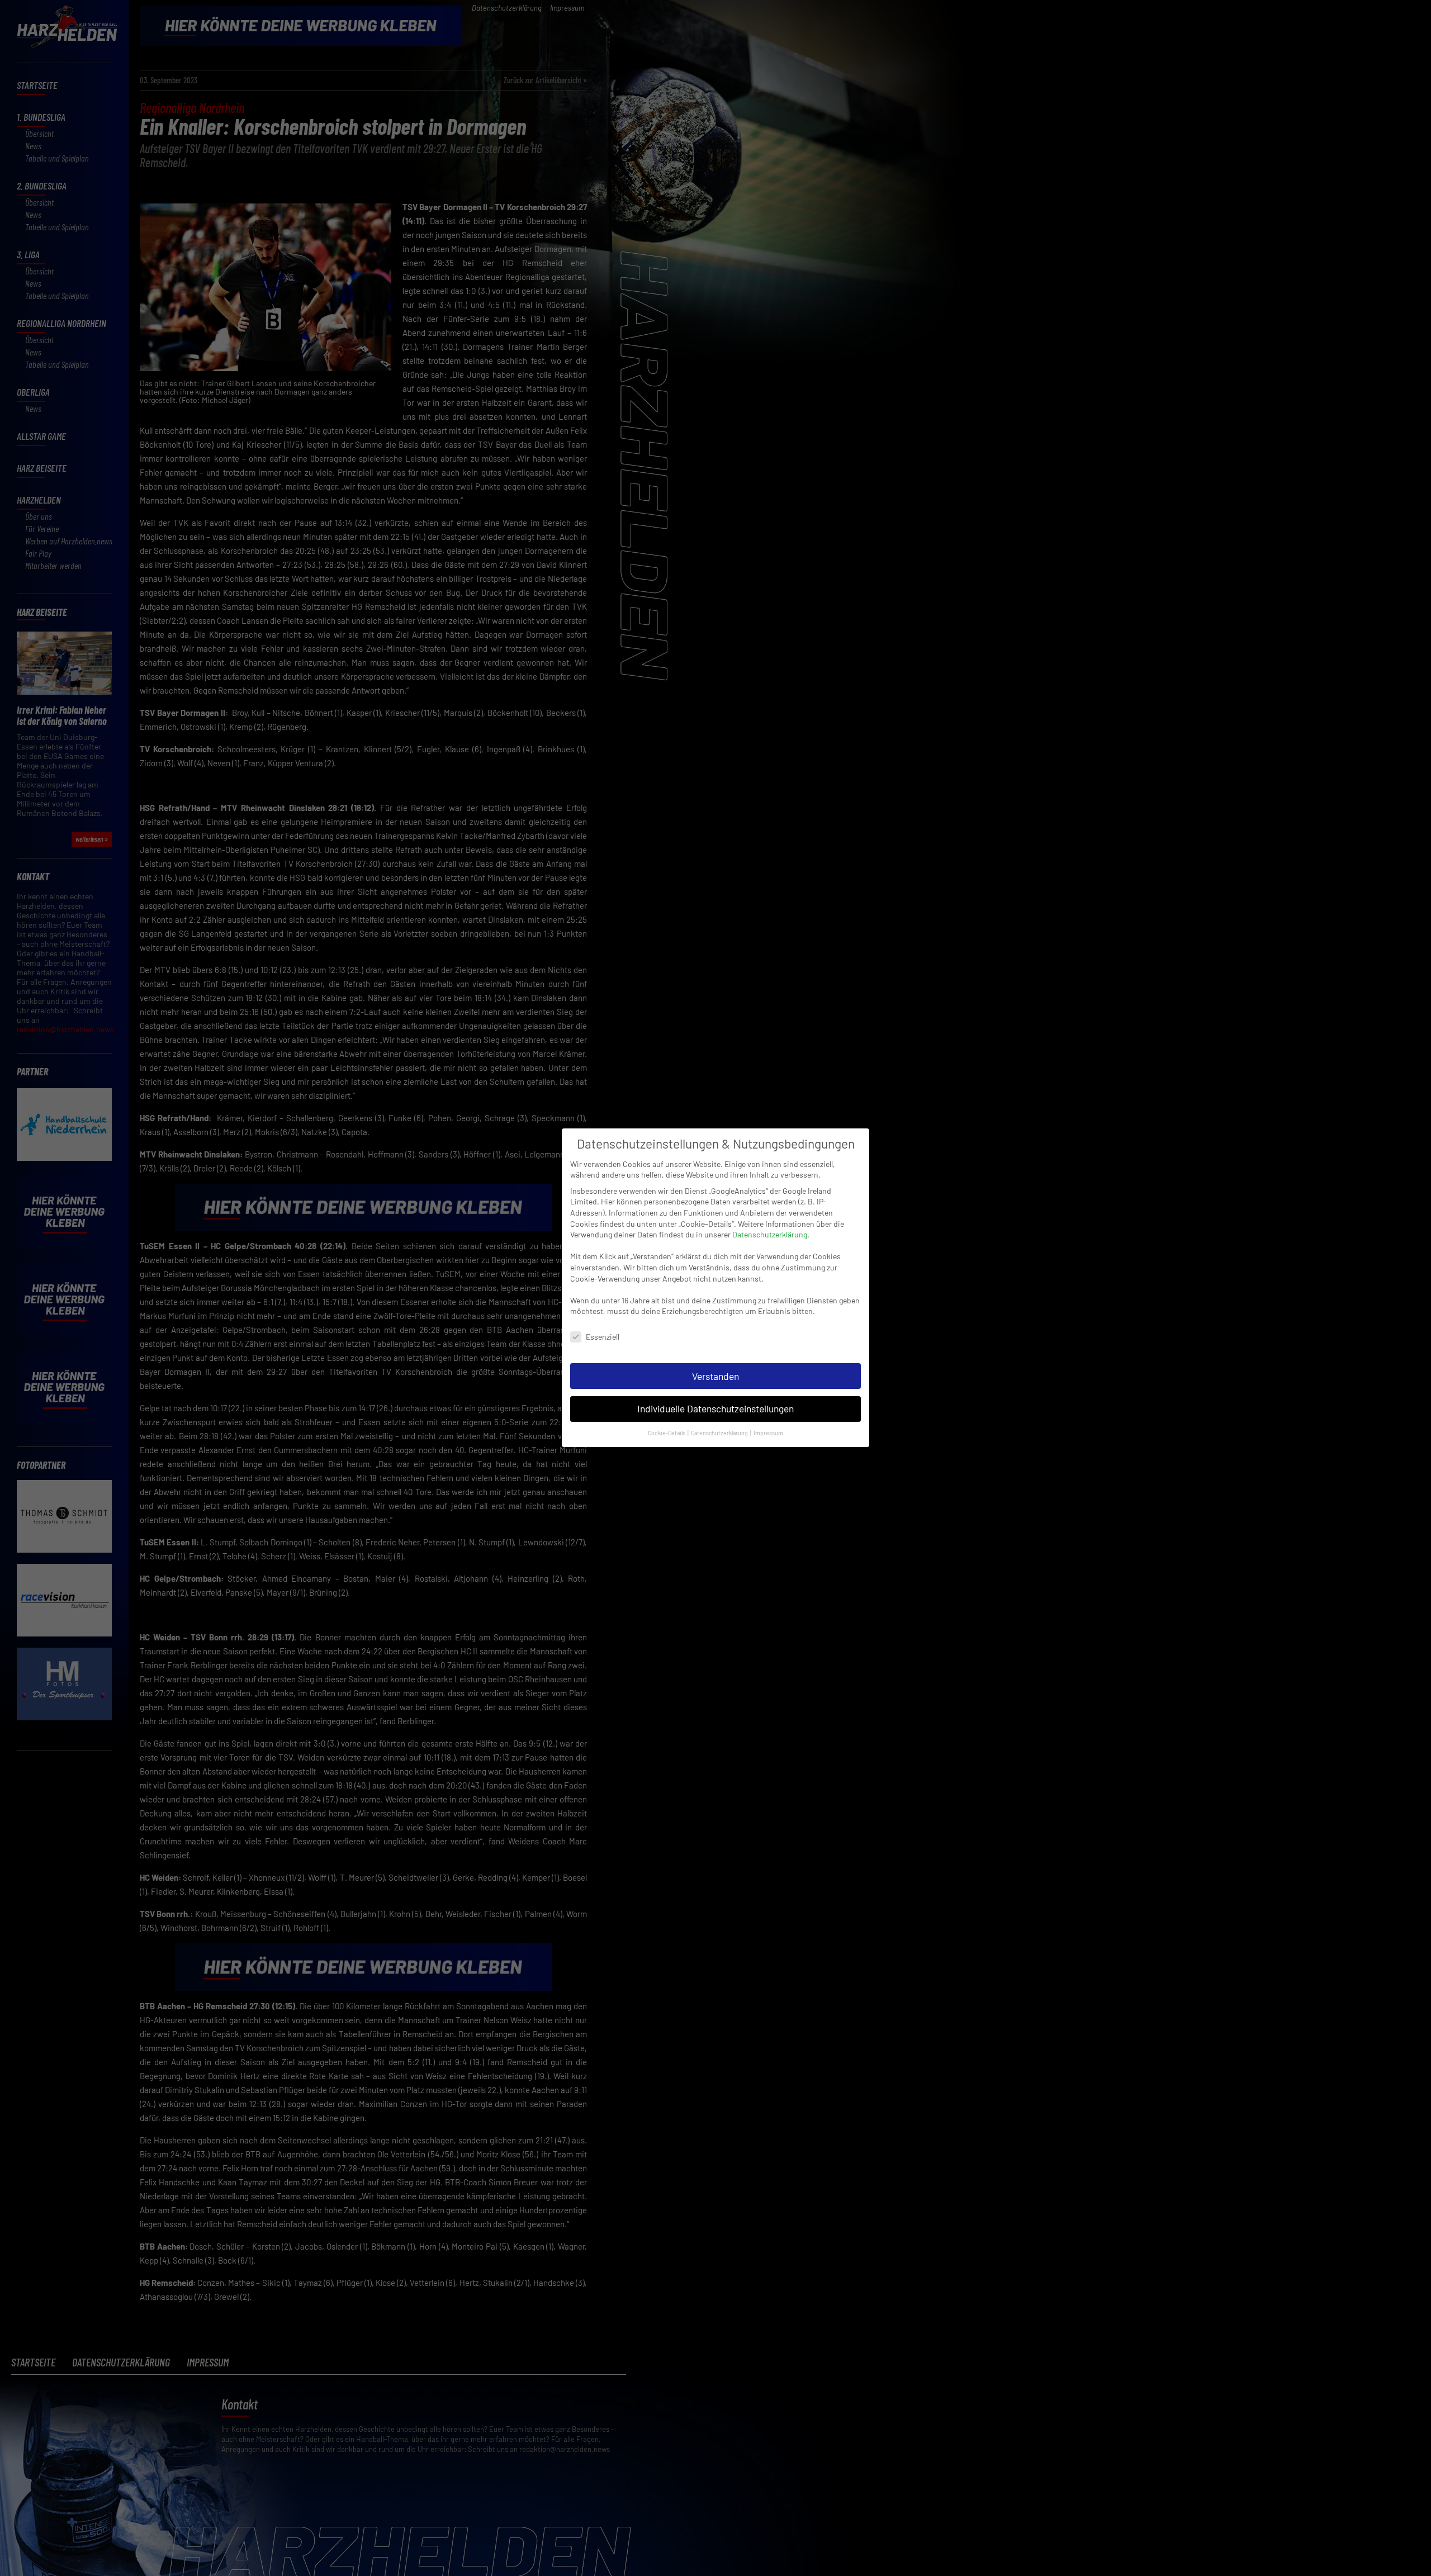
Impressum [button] (768, 1433)
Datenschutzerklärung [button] (720, 1433)
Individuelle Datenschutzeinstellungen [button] (715, 1409)
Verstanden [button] (715, 1376)
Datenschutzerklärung (770, 1234)
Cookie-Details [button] (667, 1433)
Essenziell (603, 1337)
